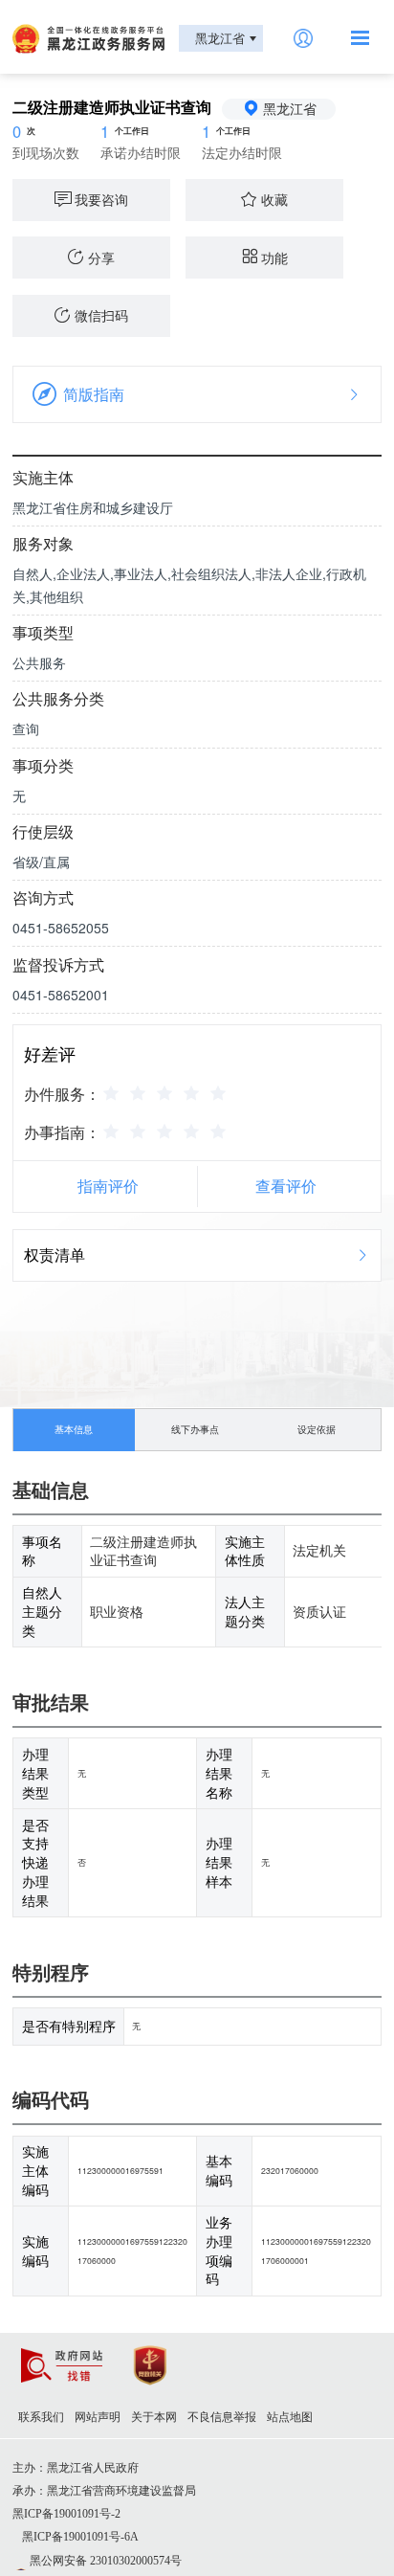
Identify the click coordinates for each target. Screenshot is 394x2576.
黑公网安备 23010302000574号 (106, 2561)
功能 (274, 258)
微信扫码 (101, 315)
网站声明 (98, 2417)
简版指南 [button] (94, 394)
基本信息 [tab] (74, 1429)
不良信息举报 (222, 2417)
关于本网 (154, 2417)
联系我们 (41, 2417)
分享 (101, 258)
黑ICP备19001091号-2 (66, 2514)
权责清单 (55, 1254)
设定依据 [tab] (317, 1429)
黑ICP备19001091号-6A (80, 2537)
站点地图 (290, 2417)
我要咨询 (101, 199)
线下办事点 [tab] (195, 1429)
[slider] (167, 1092)
